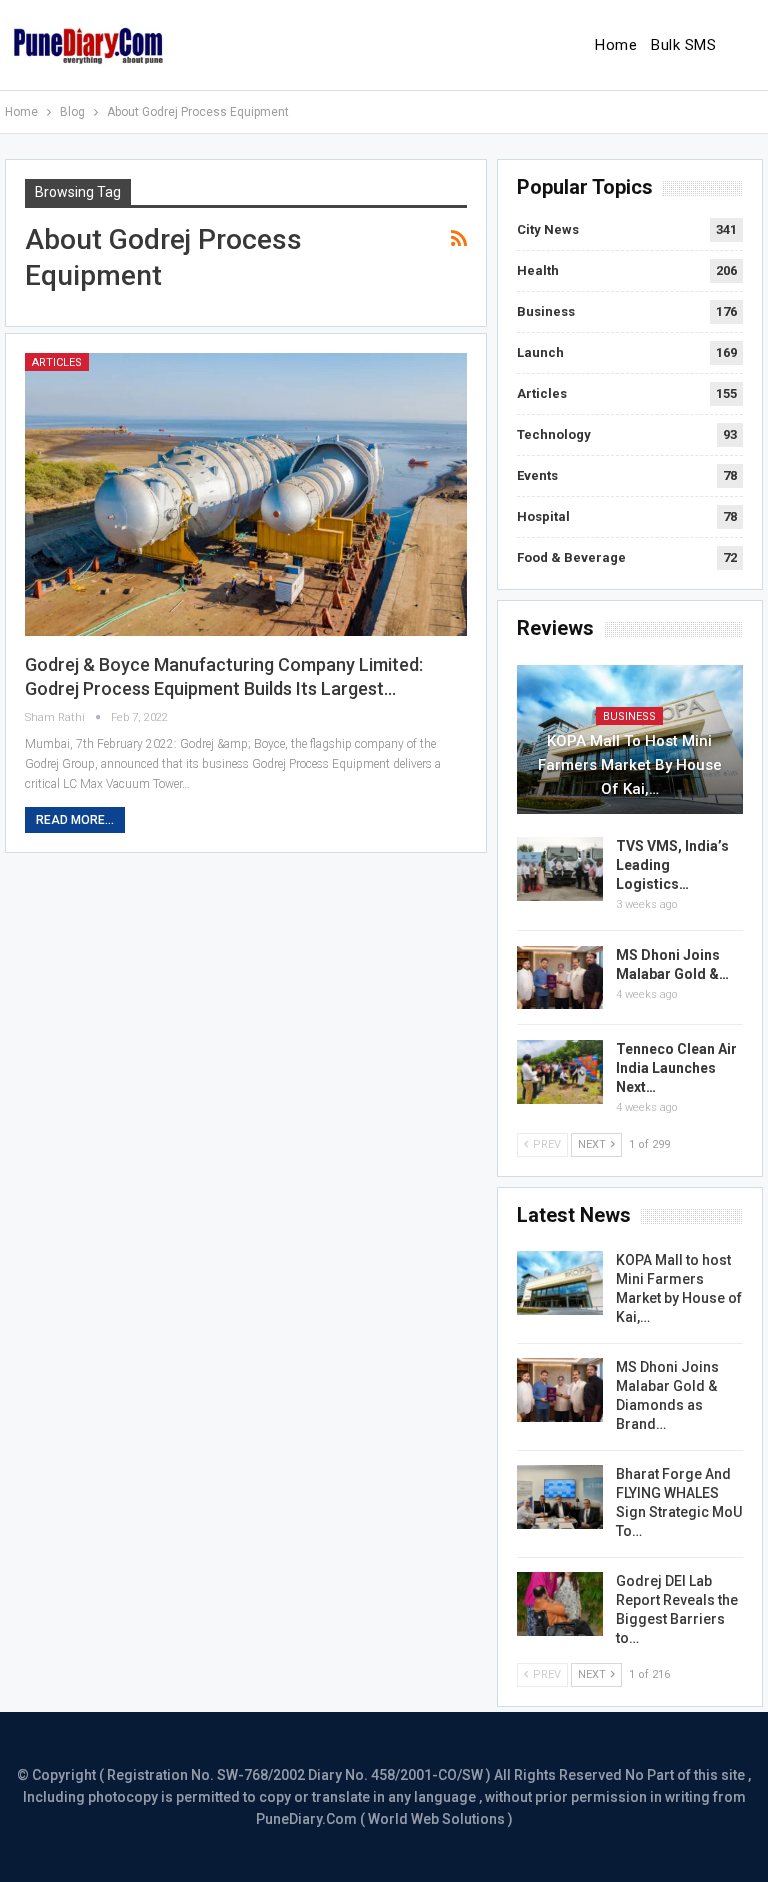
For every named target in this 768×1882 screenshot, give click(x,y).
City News (548, 229)
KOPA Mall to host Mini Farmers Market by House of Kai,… (630, 765)
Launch (540, 352)
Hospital (543, 516)
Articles (57, 362)
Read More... (75, 820)
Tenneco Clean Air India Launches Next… (676, 1068)
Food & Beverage (571, 557)
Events (537, 475)
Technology (554, 434)
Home (616, 45)
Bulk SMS (683, 45)
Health (538, 270)
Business (546, 311)
